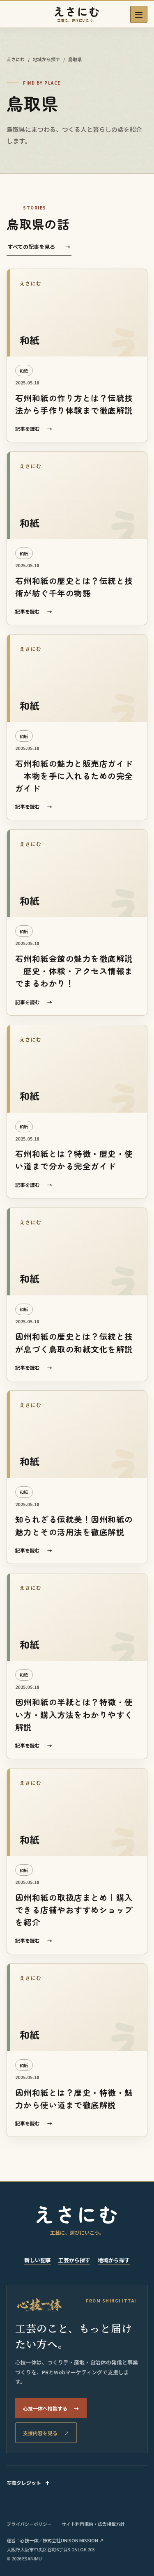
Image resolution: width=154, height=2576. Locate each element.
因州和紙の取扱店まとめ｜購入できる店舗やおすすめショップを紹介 (74, 1910)
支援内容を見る (46, 2433)
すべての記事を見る (39, 247)
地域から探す (46, 59)
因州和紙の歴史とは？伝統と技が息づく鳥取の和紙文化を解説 (74, 1342)
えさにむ (16, 59)
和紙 (24, 371)
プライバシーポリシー (29, 2524)
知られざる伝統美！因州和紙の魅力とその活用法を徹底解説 (74, 1525)
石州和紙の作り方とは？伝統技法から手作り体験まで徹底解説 (74, 404)
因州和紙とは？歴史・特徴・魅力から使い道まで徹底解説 (74, 2099)
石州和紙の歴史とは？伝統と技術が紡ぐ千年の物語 (74, 587)
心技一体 (29, 2540)
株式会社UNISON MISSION (73, 2540)
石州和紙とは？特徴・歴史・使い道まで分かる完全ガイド (74, 1160)
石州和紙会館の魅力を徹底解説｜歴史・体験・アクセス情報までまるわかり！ (74, 971)
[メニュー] (139, 14)
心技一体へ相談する (51, 2408)
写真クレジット (24, 2483)
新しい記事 (38, 2260)
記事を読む (34, 429)
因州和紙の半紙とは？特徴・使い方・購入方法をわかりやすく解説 (74, 1714)
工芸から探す (74, 2260)
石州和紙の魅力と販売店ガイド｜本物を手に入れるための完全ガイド (74, 776)
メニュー (139, 14)
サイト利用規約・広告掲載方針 (93, 2524)
